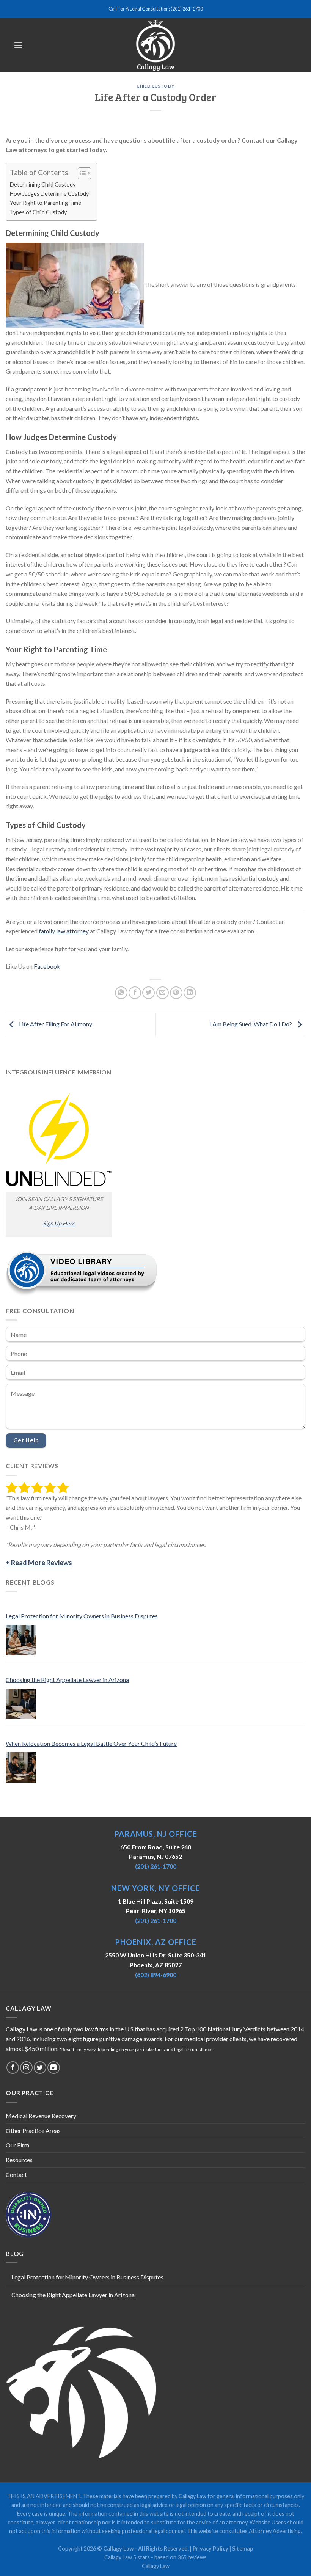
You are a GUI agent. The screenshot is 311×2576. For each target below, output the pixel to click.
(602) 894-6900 (156, 1975)
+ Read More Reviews (39, 1563)
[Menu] (18, 45)
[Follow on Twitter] (40, 2068)
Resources (19, 2160)
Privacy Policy (211, 2549)
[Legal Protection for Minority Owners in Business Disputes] (21, 1640)
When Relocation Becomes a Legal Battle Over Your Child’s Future (91, 1743)
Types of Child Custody (38, 212)
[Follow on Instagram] (26, 2068)
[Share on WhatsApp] (121, 993)
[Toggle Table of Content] (81, 173)
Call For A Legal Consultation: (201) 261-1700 (156, 9)
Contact (16, 2175)
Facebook (47, 966)
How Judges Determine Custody (49, 194)
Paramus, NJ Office (156, 1834)
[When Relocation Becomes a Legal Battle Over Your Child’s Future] (21, 1767)
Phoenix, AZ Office (156, 1942)
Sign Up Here (59, 1223)
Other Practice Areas (33, 2131)
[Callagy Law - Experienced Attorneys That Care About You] (156, 45)
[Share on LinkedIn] (190, 993)
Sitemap (243, 2549)
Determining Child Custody (43, 185)
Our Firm (17, 2145)
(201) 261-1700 (156, 1866)
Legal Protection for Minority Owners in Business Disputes (82, 1616)
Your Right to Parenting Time (46, 203)
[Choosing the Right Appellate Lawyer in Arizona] (21, 1704)
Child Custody (155, 86)
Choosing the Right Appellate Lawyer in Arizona (67, 1680)
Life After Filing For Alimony (55, 1024)
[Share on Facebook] (135, 993)
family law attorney (64, 931)
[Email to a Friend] (163, 993)
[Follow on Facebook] (13, 2068)
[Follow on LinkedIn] (54, 2068)
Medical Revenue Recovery (41, 2116)
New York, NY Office (156, 1888)
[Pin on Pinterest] (176, 993)
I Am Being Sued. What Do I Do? (251, 1024)
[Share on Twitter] (148, 993)
